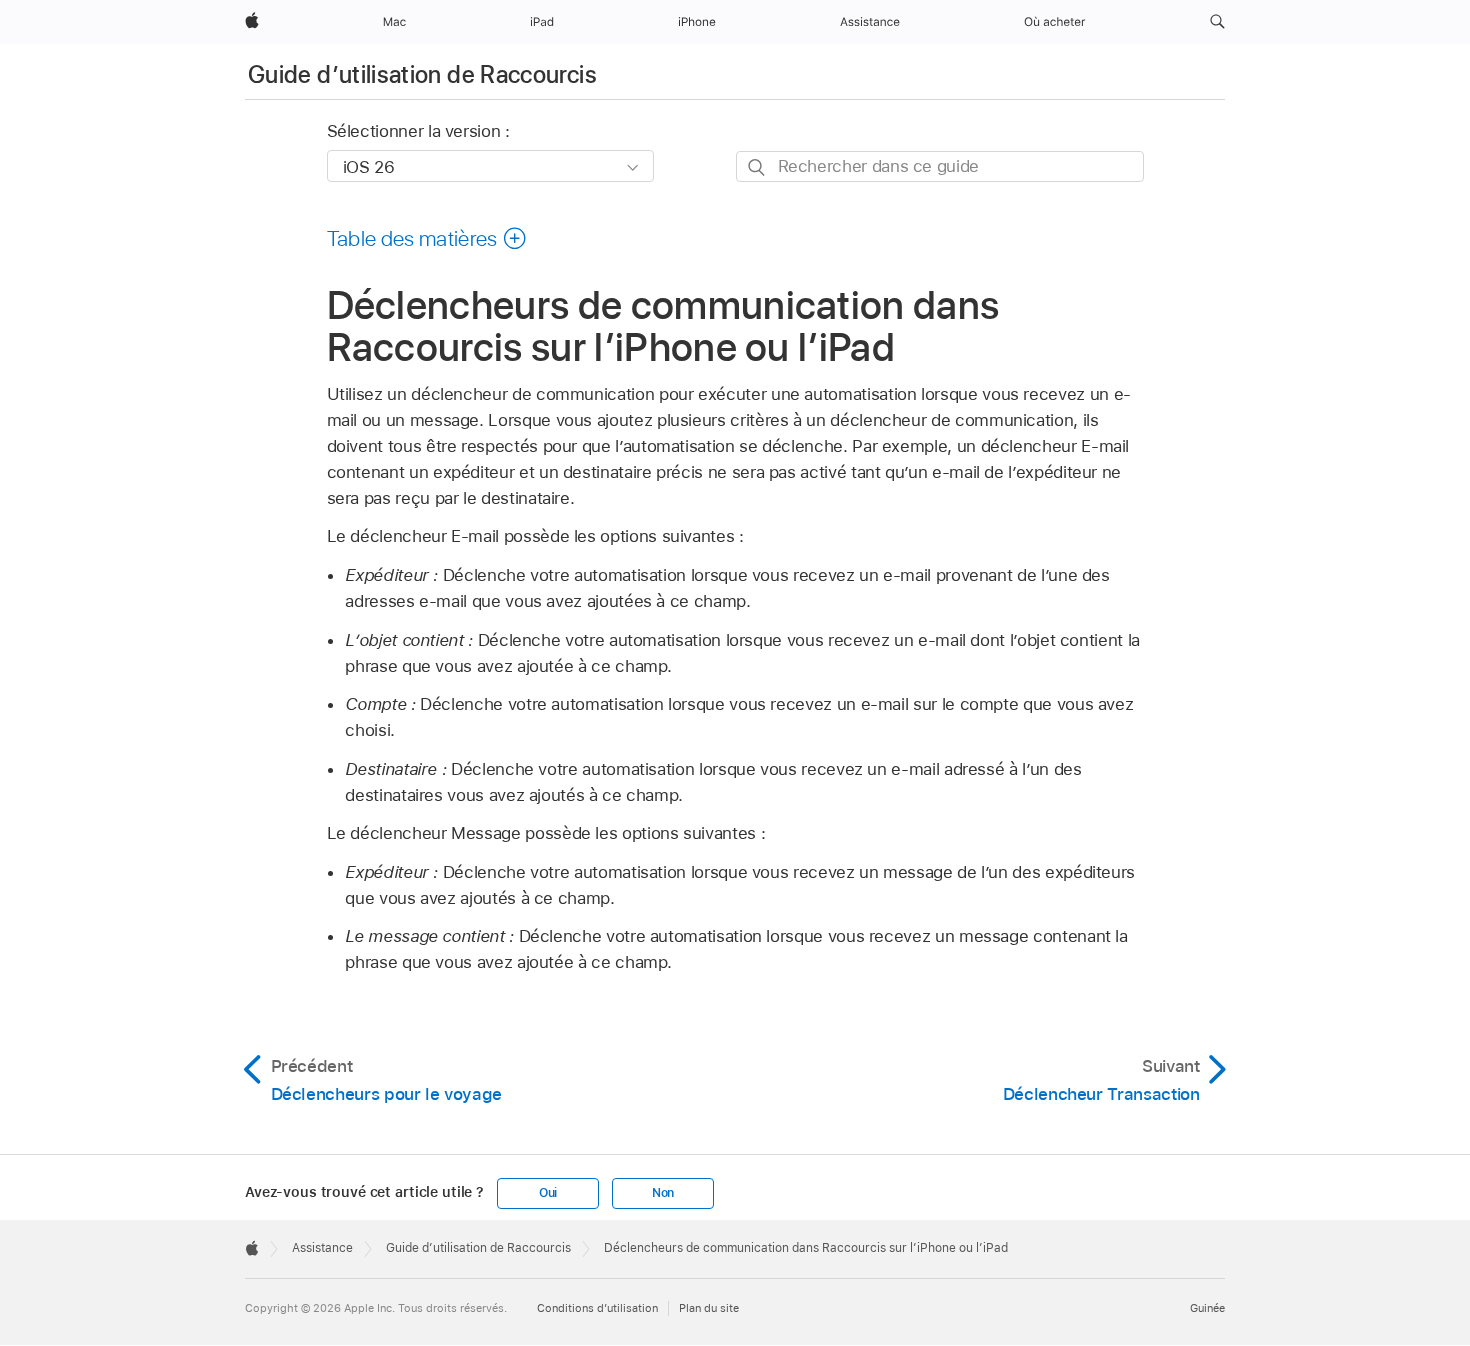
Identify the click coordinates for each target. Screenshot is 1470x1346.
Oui (548, 1193)
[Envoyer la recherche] (757, 167)
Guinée (1207, 1308)
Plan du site (709, 1308)
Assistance (322, 1248)
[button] (1217, 22)
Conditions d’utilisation (597, 1308)
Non (663, 1193)
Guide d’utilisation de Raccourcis (422, 74)
